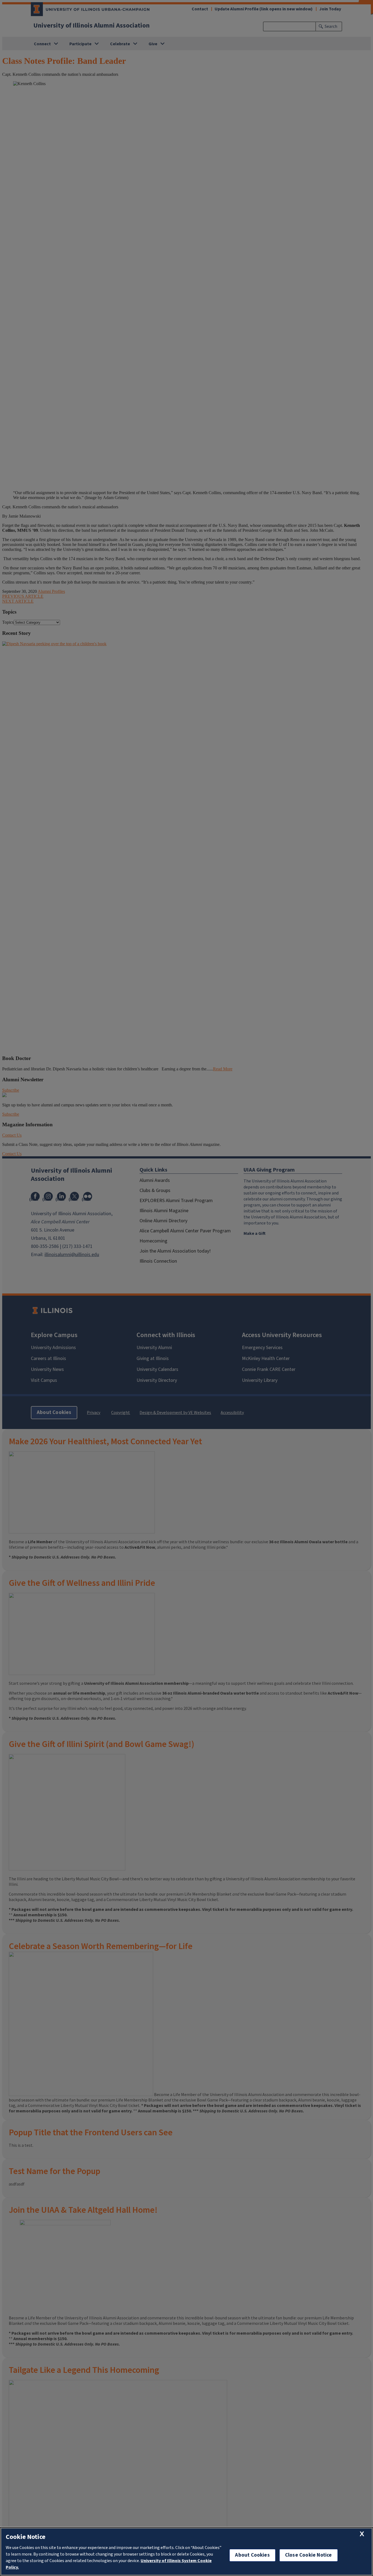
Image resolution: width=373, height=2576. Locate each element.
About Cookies (252, 2555)
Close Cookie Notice (309, 2555)
